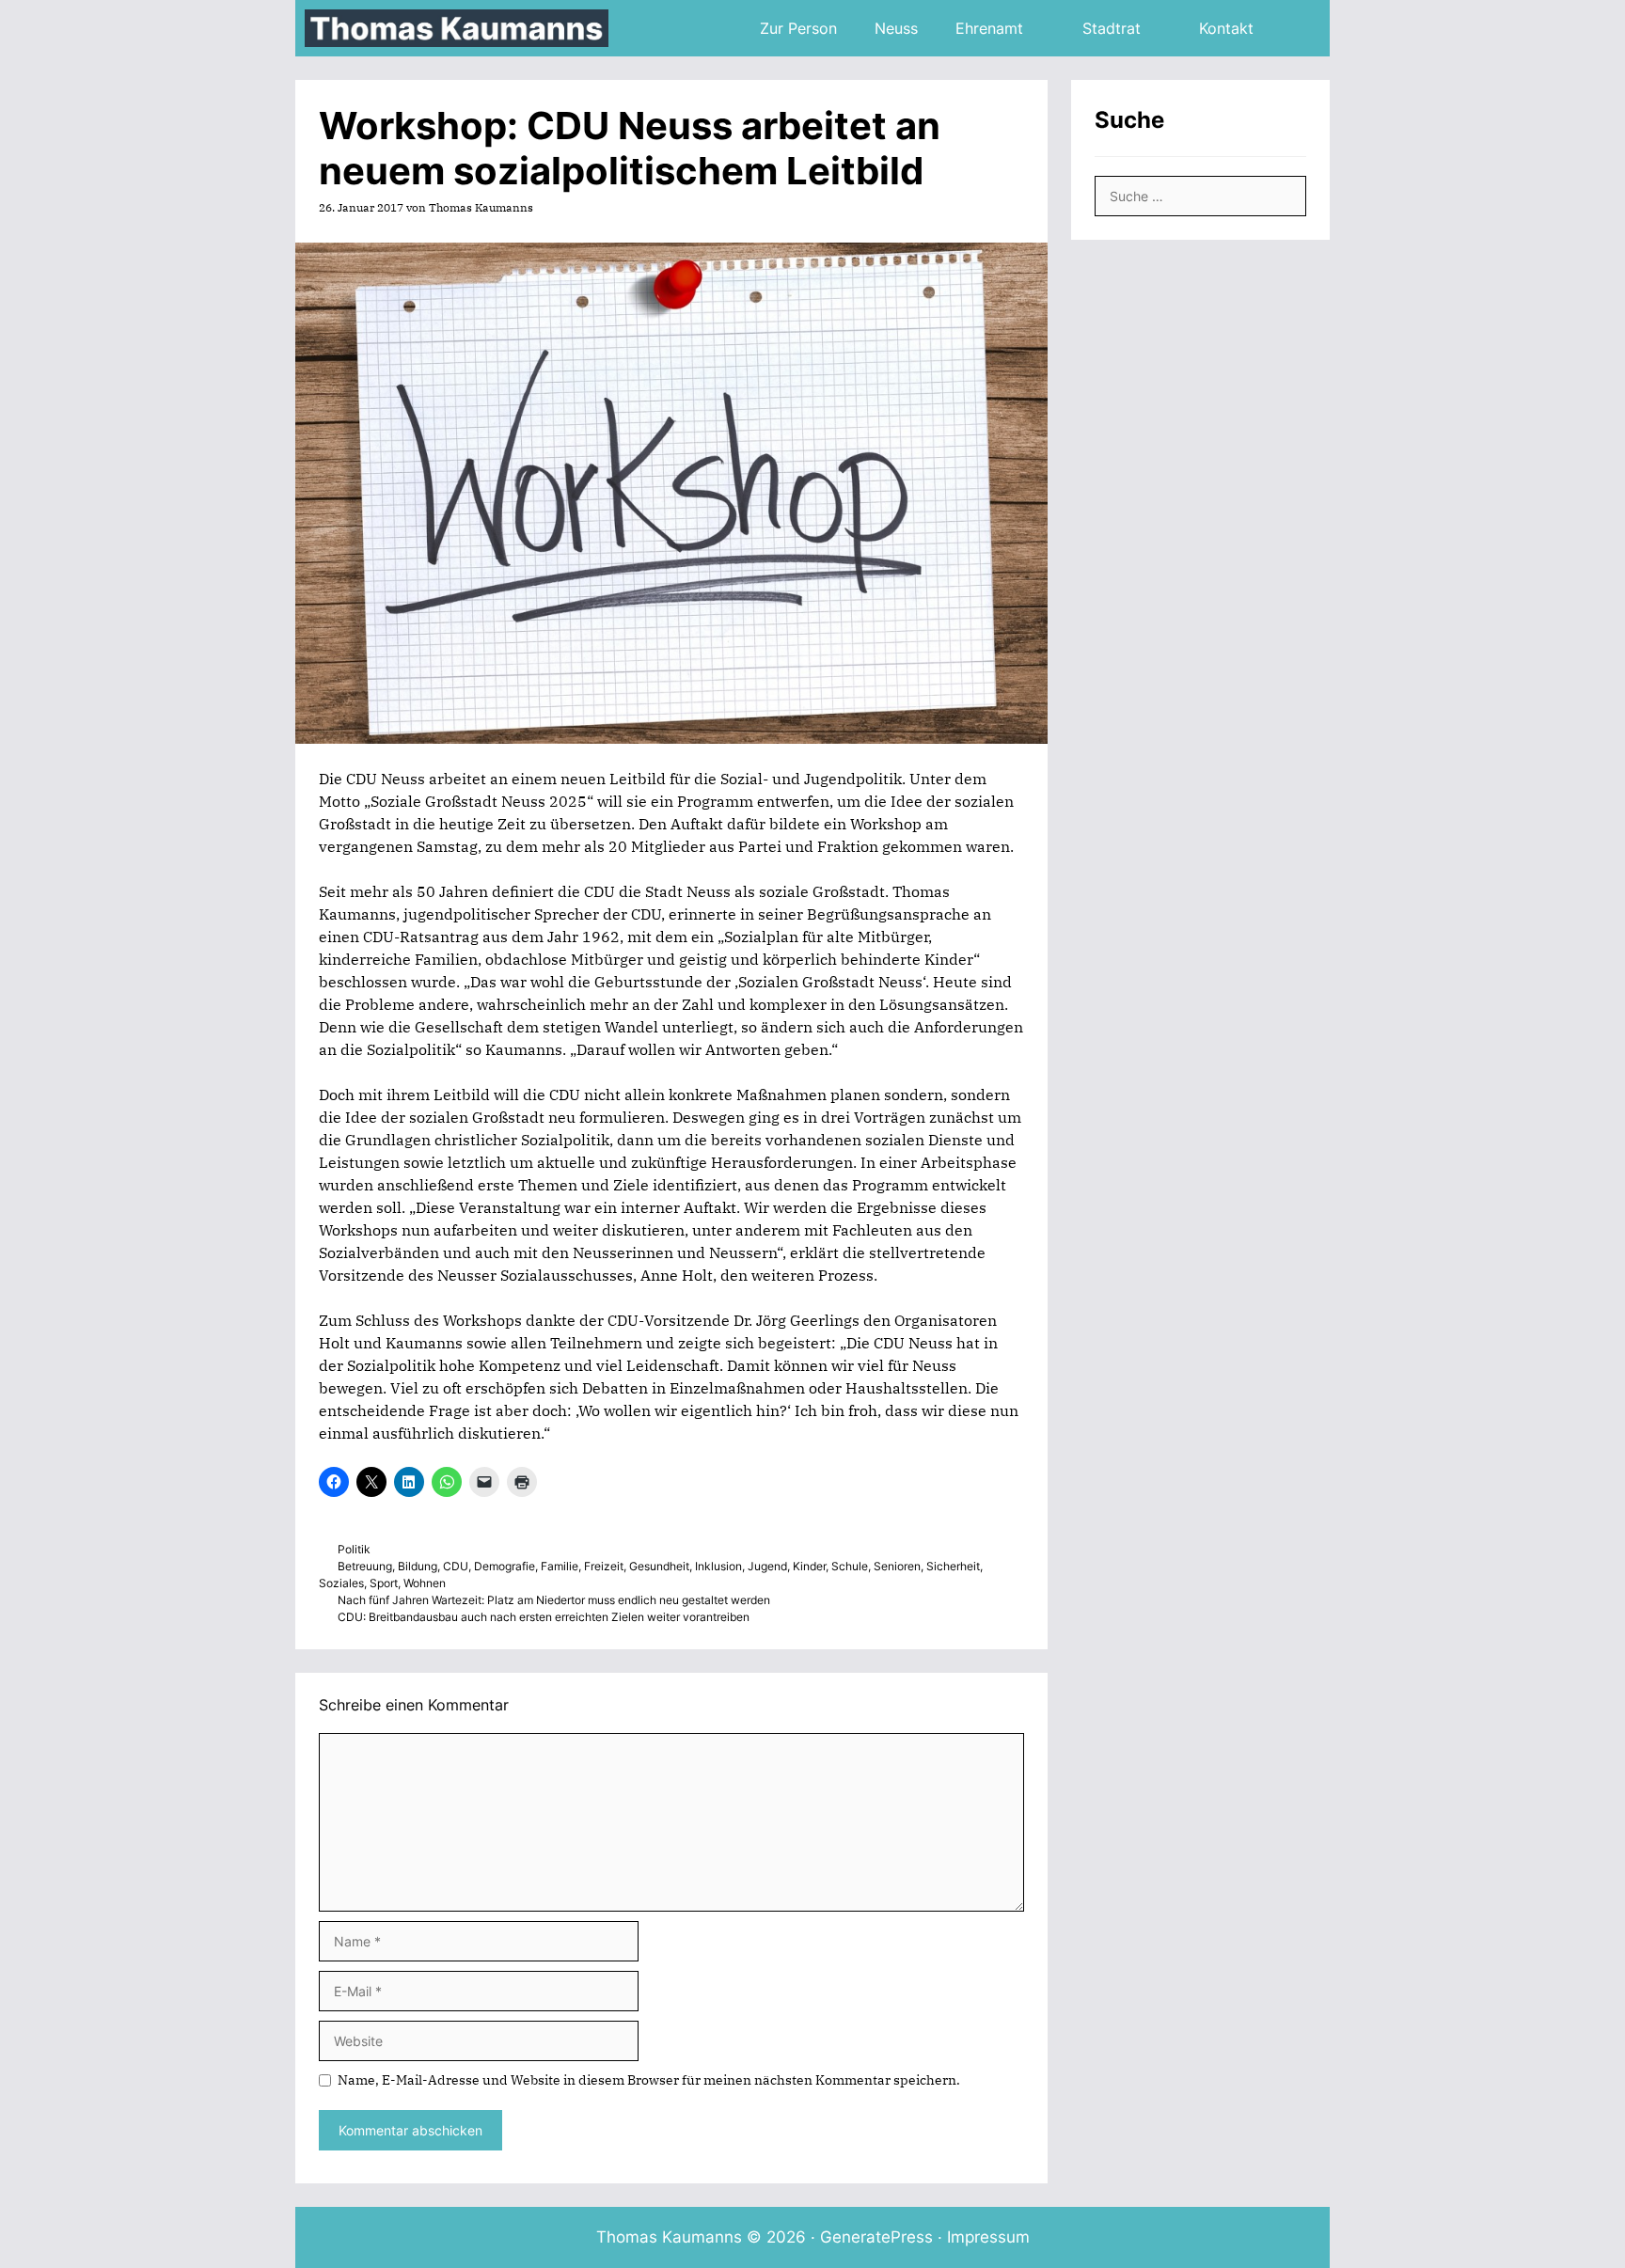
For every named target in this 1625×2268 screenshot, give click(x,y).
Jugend (767, 1566)
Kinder (809, 1566)
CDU (456, 1566)
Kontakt (1226, 28)
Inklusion (718, 1566)
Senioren (897, 1566)
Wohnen (425, 1583)
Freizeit (604, 1566)
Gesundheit (659, 1566)
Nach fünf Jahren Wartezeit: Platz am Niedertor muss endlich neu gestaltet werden (554, 1600)
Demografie (505, 1566)
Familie (560, 1566)
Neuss (896, 28)
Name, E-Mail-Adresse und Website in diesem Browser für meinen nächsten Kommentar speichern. (649, 2080)
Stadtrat (1112, 28)
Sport (384, 1583)
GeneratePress (876, 2237)
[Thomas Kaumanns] (461, 28)
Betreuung (365, 1566)
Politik (354, 1549)
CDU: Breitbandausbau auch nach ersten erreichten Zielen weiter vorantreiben (544, 1617)
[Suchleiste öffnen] (1301, 28)
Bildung (418, 1566)
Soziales (341, 1583)
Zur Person (798, 28)
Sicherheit (953, 1566)
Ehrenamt (989, 28)
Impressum (988, 2237)
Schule (850, 1566)
